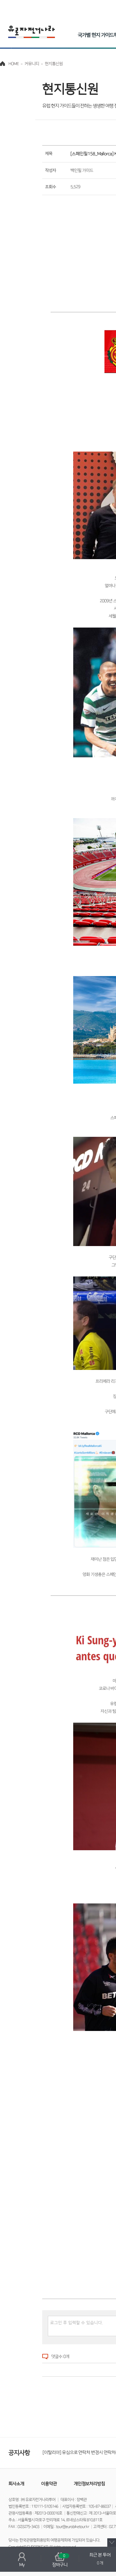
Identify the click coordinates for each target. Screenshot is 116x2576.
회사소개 (16, 2484)
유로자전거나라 (32, 32)
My (22, 2565)
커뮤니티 (32, 64)
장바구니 (60, 2561)
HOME (14, 64)
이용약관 (49, 2484)
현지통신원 (54, 64)
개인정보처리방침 (90, 2484)
